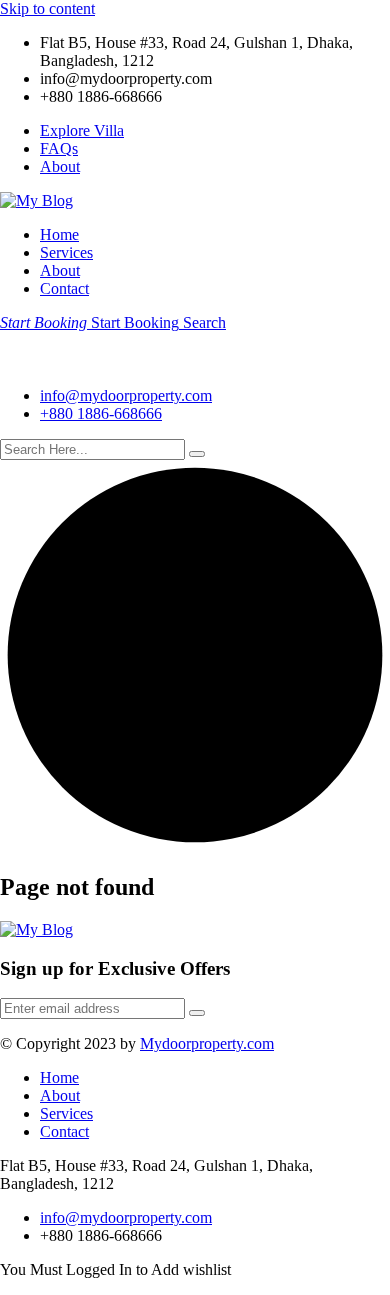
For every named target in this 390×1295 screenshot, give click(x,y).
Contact (64, 288)
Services (66, 252)
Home (59, 234)
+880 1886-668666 (101, 413)
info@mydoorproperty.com (126, 395)
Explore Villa (82, 130)
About (60, 166)
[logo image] (50, 361)
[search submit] (197, 454)
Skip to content (47, 8)
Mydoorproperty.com (207, 1043)
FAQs (59, 148)
